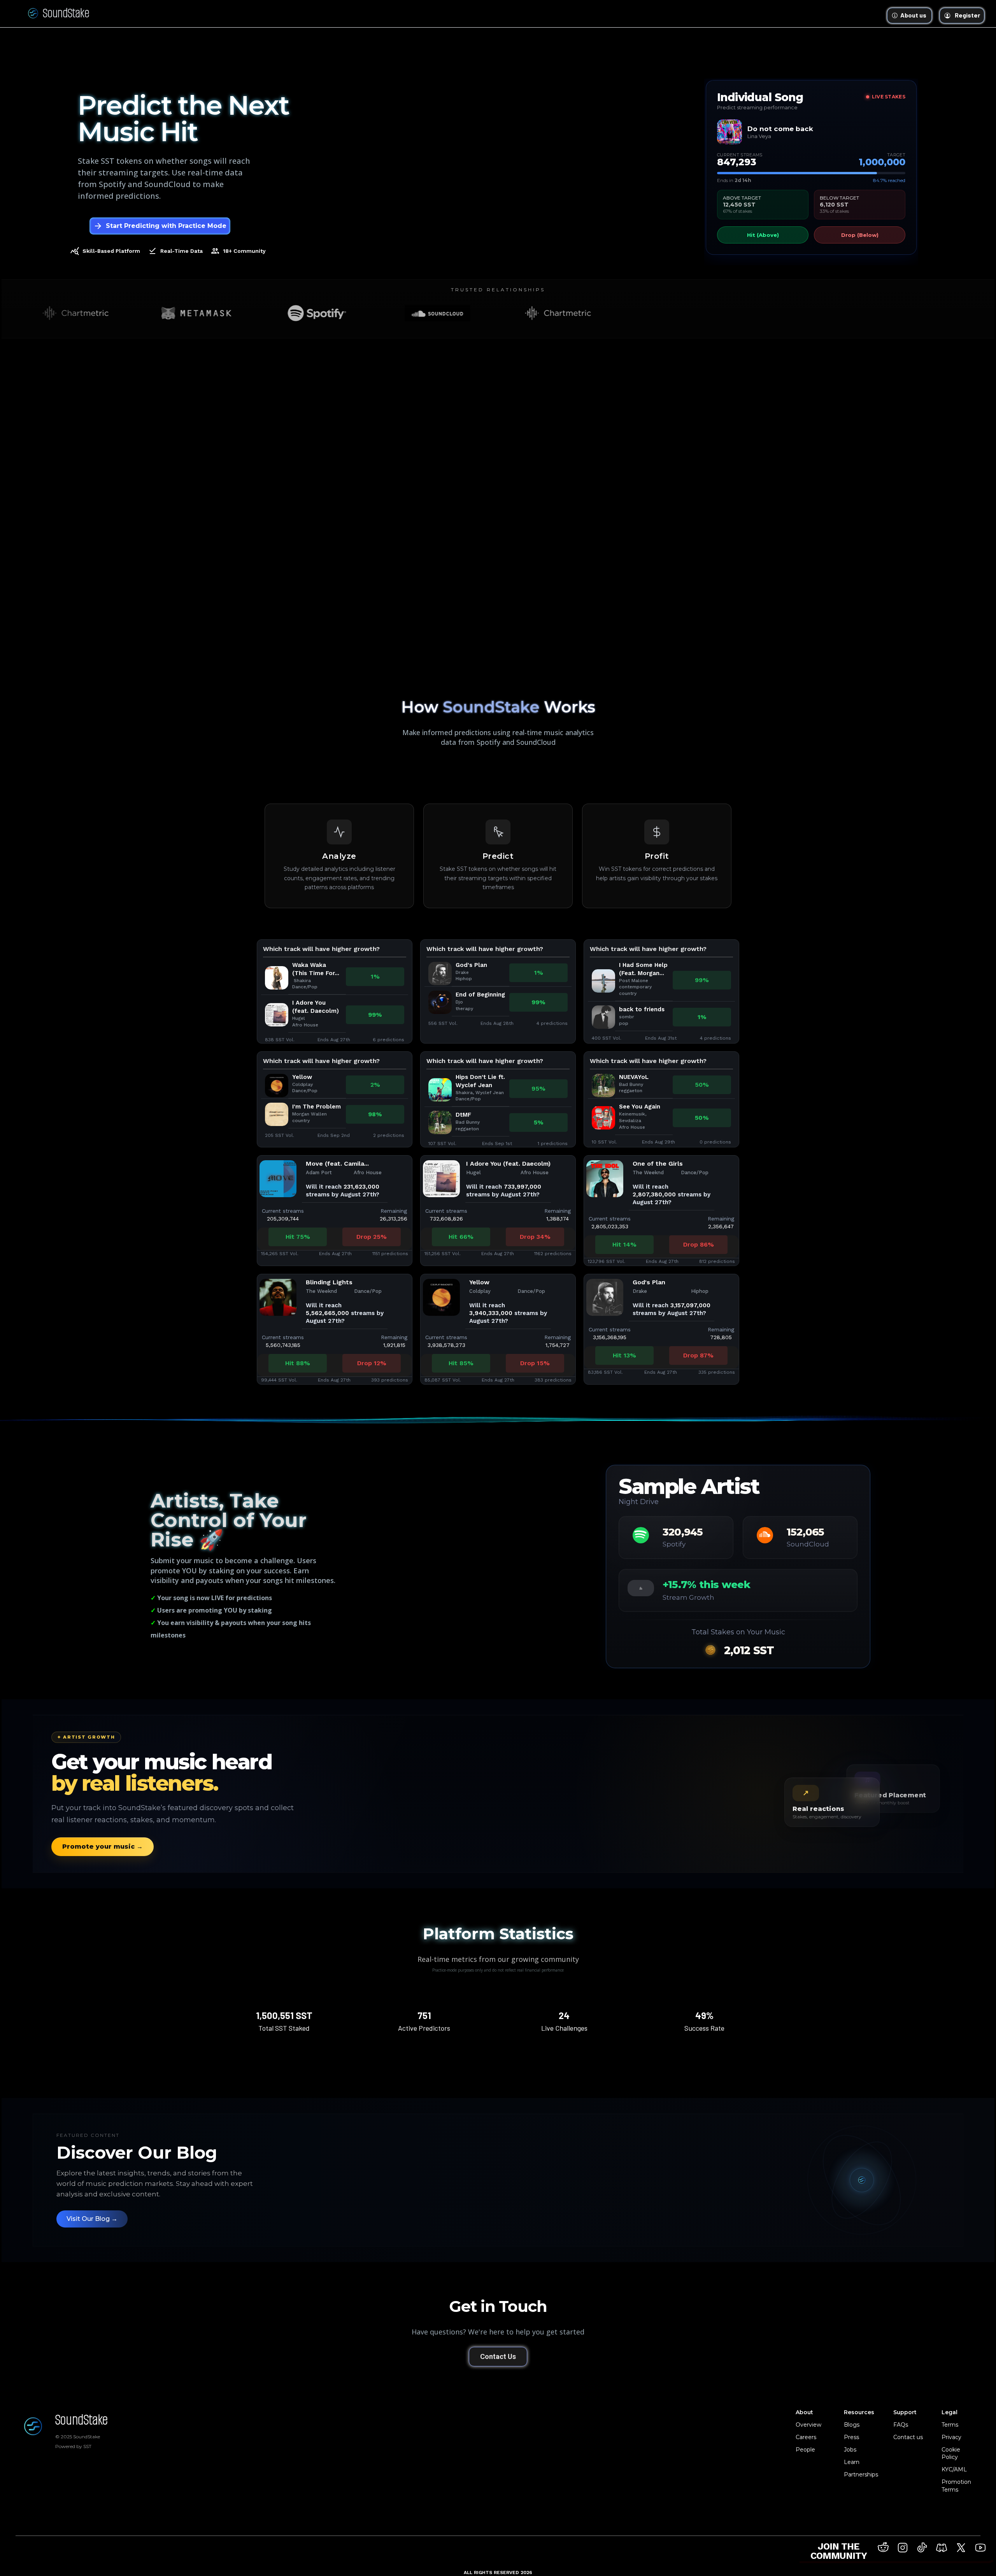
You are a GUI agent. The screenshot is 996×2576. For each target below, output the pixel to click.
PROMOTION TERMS (498, 289)
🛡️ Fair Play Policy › (498, 265)
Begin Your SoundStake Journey (498, 315)
